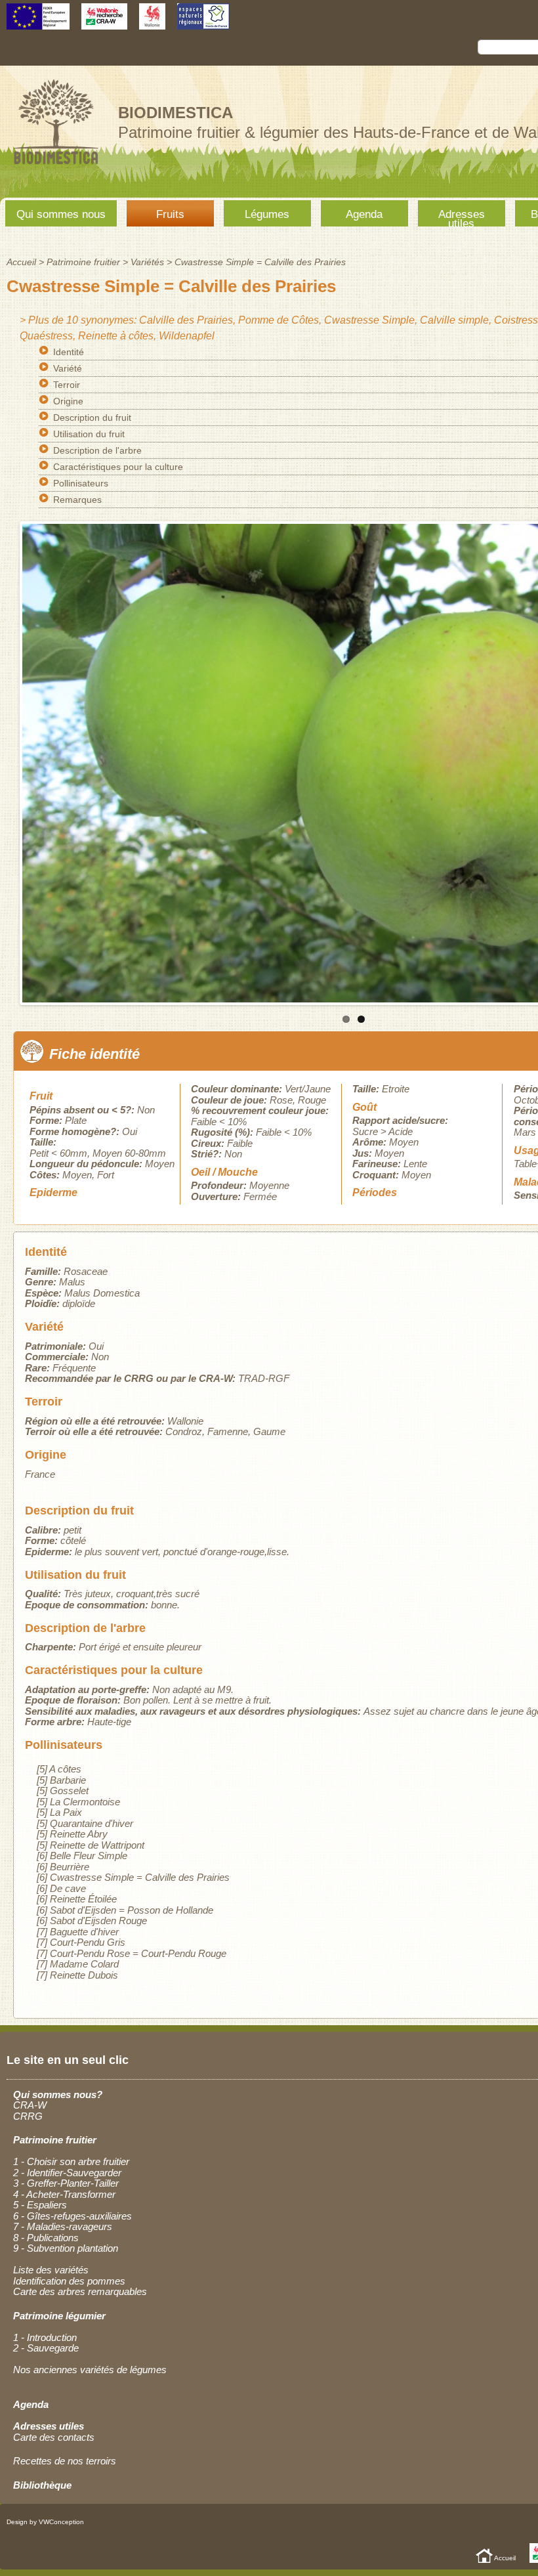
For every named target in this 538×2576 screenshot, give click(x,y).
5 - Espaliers (40, 2205)
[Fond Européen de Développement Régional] (38, 23)
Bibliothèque (42, 2485)
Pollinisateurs (81, 483)
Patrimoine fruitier (83, 262)
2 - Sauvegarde (46, 2348)
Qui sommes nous (61, 214)
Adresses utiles (462, 217)
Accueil (21, 262)
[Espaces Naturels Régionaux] (203, 23)
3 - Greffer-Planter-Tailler (66, 2183)
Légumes (267, 214)
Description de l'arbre (97, 450)
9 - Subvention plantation (66, 2248)
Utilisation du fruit (89, 434)
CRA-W (30, 2105)
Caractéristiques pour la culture (118, 467)
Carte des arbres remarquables (80, 2291)
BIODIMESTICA (176, 113)
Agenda (364, 214)
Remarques (77, 500)
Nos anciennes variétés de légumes (90, 2370)
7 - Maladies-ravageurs (63, 2226)
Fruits (170, 214)
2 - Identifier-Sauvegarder (67, 2173)
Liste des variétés (51, 2270)
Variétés (147, 262)
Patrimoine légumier (59, 2316)
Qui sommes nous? (58, 2094)
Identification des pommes (69, 2281)
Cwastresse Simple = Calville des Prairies (260, 262)
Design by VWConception (45, 2522)
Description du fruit (92, 418)
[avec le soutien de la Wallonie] (152, 23)
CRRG (28, 2116)
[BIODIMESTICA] (56, 166)
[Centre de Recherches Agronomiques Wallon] (104, 23)
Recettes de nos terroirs (65, 2461)
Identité (69, 352)
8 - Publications (46, 2238)
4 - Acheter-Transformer (64, 2194)
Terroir (67, 385)
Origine (68, 401)
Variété (68, 368)
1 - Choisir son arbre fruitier (71, 2161)
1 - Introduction (45, 2337)
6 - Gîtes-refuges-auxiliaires (72, 2216)
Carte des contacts (54, 2437)
